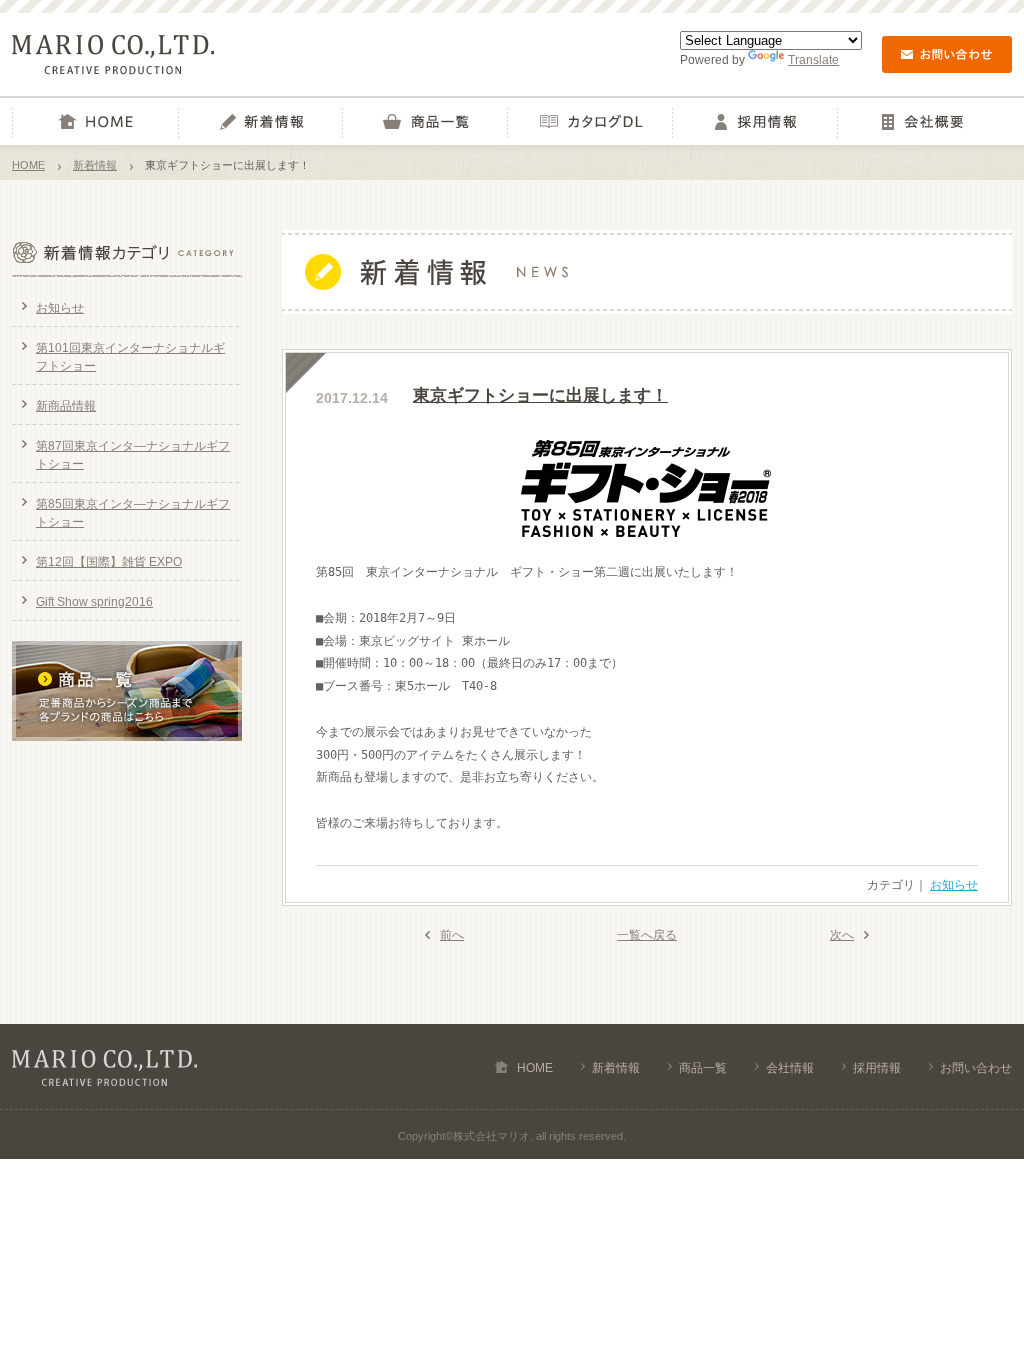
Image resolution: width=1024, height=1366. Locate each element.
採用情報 (754, 121)
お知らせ (954, 885)
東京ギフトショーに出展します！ (540, 395)
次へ (842, 935)
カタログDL (589, 121)
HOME (94, 121)
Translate (813, 60)
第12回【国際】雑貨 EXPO (109, 562)
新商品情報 (66, 406)
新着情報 (259, 121)
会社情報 (919, 121)
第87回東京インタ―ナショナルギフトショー (133, 455)
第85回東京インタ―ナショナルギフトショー (133, 513)
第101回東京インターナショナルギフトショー (130, 357)
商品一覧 (424, 121)
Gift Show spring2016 (94, 602)
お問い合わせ (976, 1068)
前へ (452, 935)
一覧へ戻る (647, 935)
